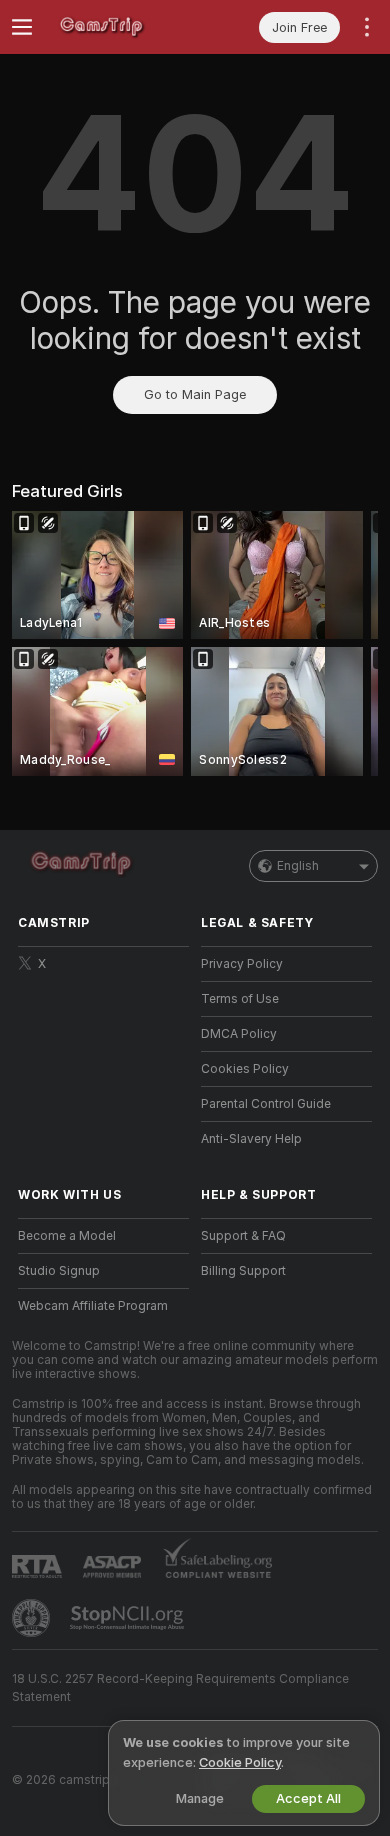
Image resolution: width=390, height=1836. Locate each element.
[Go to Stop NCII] (129, 1618)
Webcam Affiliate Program (93, 1306)
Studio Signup (59, 1271)
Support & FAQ (243, 1236)
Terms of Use (240, 999)
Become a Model (67, 1236)
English (298, 866)
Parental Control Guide (266, 1104)
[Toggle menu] (22, 27)
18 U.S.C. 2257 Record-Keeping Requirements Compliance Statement (180, 1688)
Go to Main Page (195, 394)
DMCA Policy (239, 1034)
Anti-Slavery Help (251, 1139)
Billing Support (243, 1271)
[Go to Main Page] (119, 27)
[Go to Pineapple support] (33, 1618)
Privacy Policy (242, 964)
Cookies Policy (245, 1069)
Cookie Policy (240, 1762)
